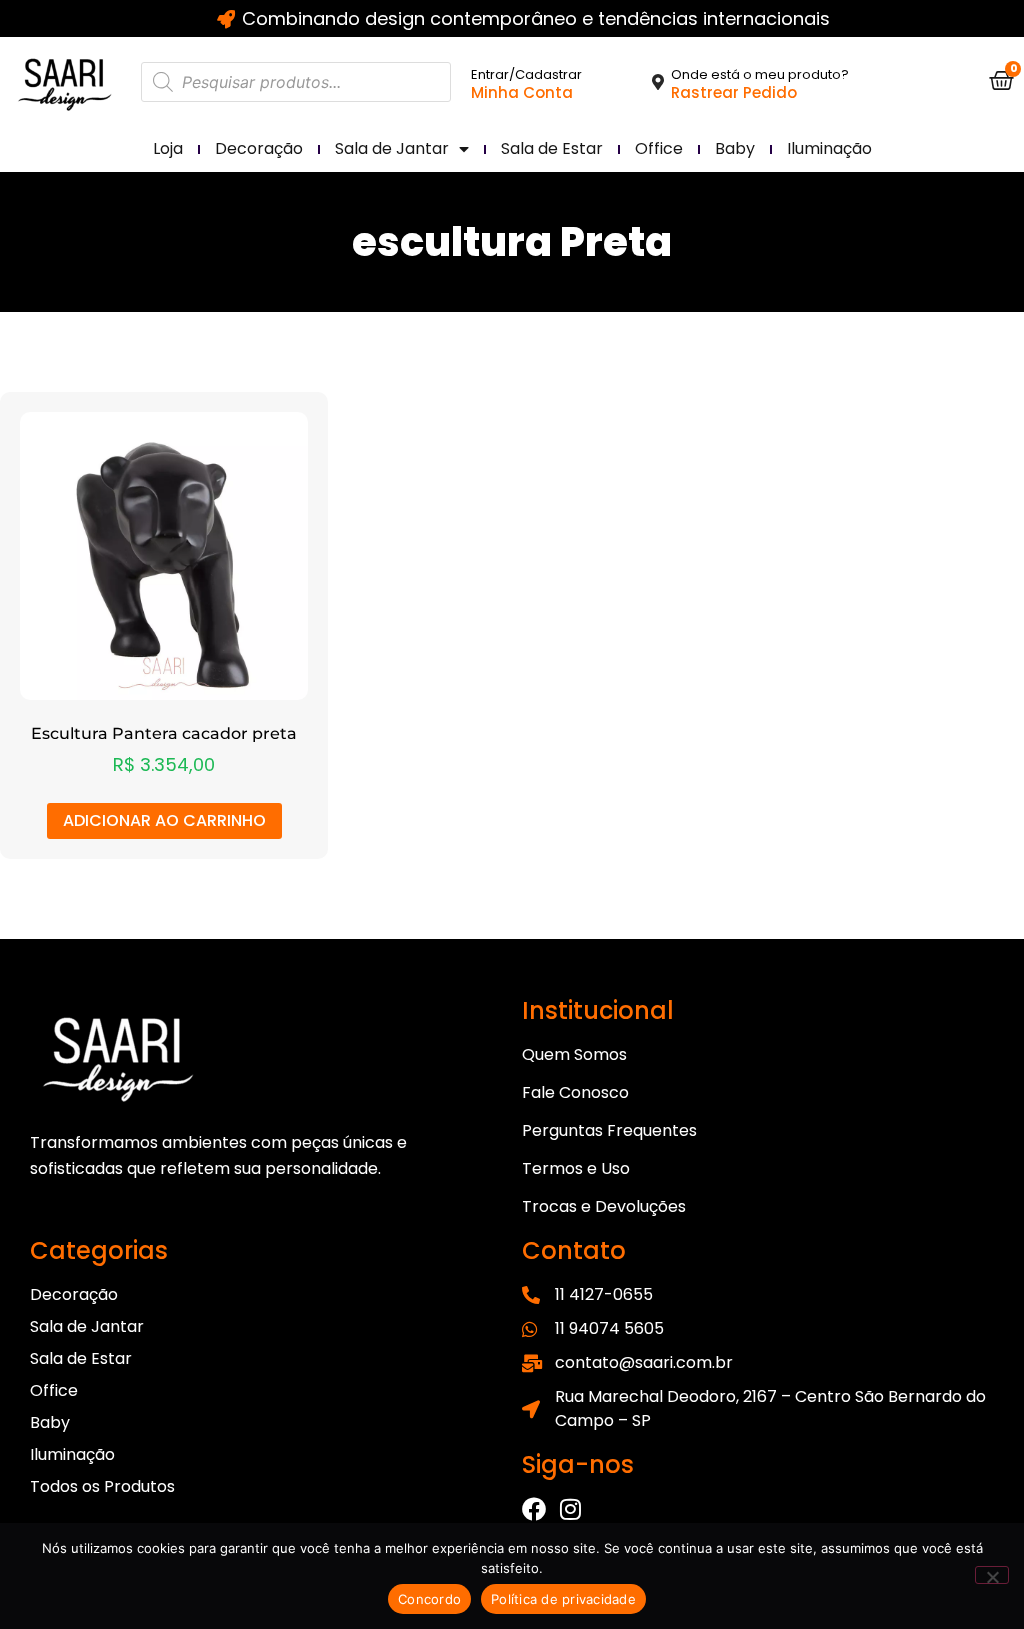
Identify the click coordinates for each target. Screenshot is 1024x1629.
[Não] (992, 1575)
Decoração (259, 148)
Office (659, 148)
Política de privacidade (563, 1599)
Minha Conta (522, 92)
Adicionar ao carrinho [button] (164, 820)
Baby (735, 148)
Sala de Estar (552, 148)
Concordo (429, 1599)
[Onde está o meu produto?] (658, 82)
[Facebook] (534, 1509)
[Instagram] (570, 1509)
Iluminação (829, 148)
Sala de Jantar (392, 148)
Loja (168, 148)
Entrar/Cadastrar (526, 74)
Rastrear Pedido (734, 92)
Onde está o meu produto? (760, 74)
